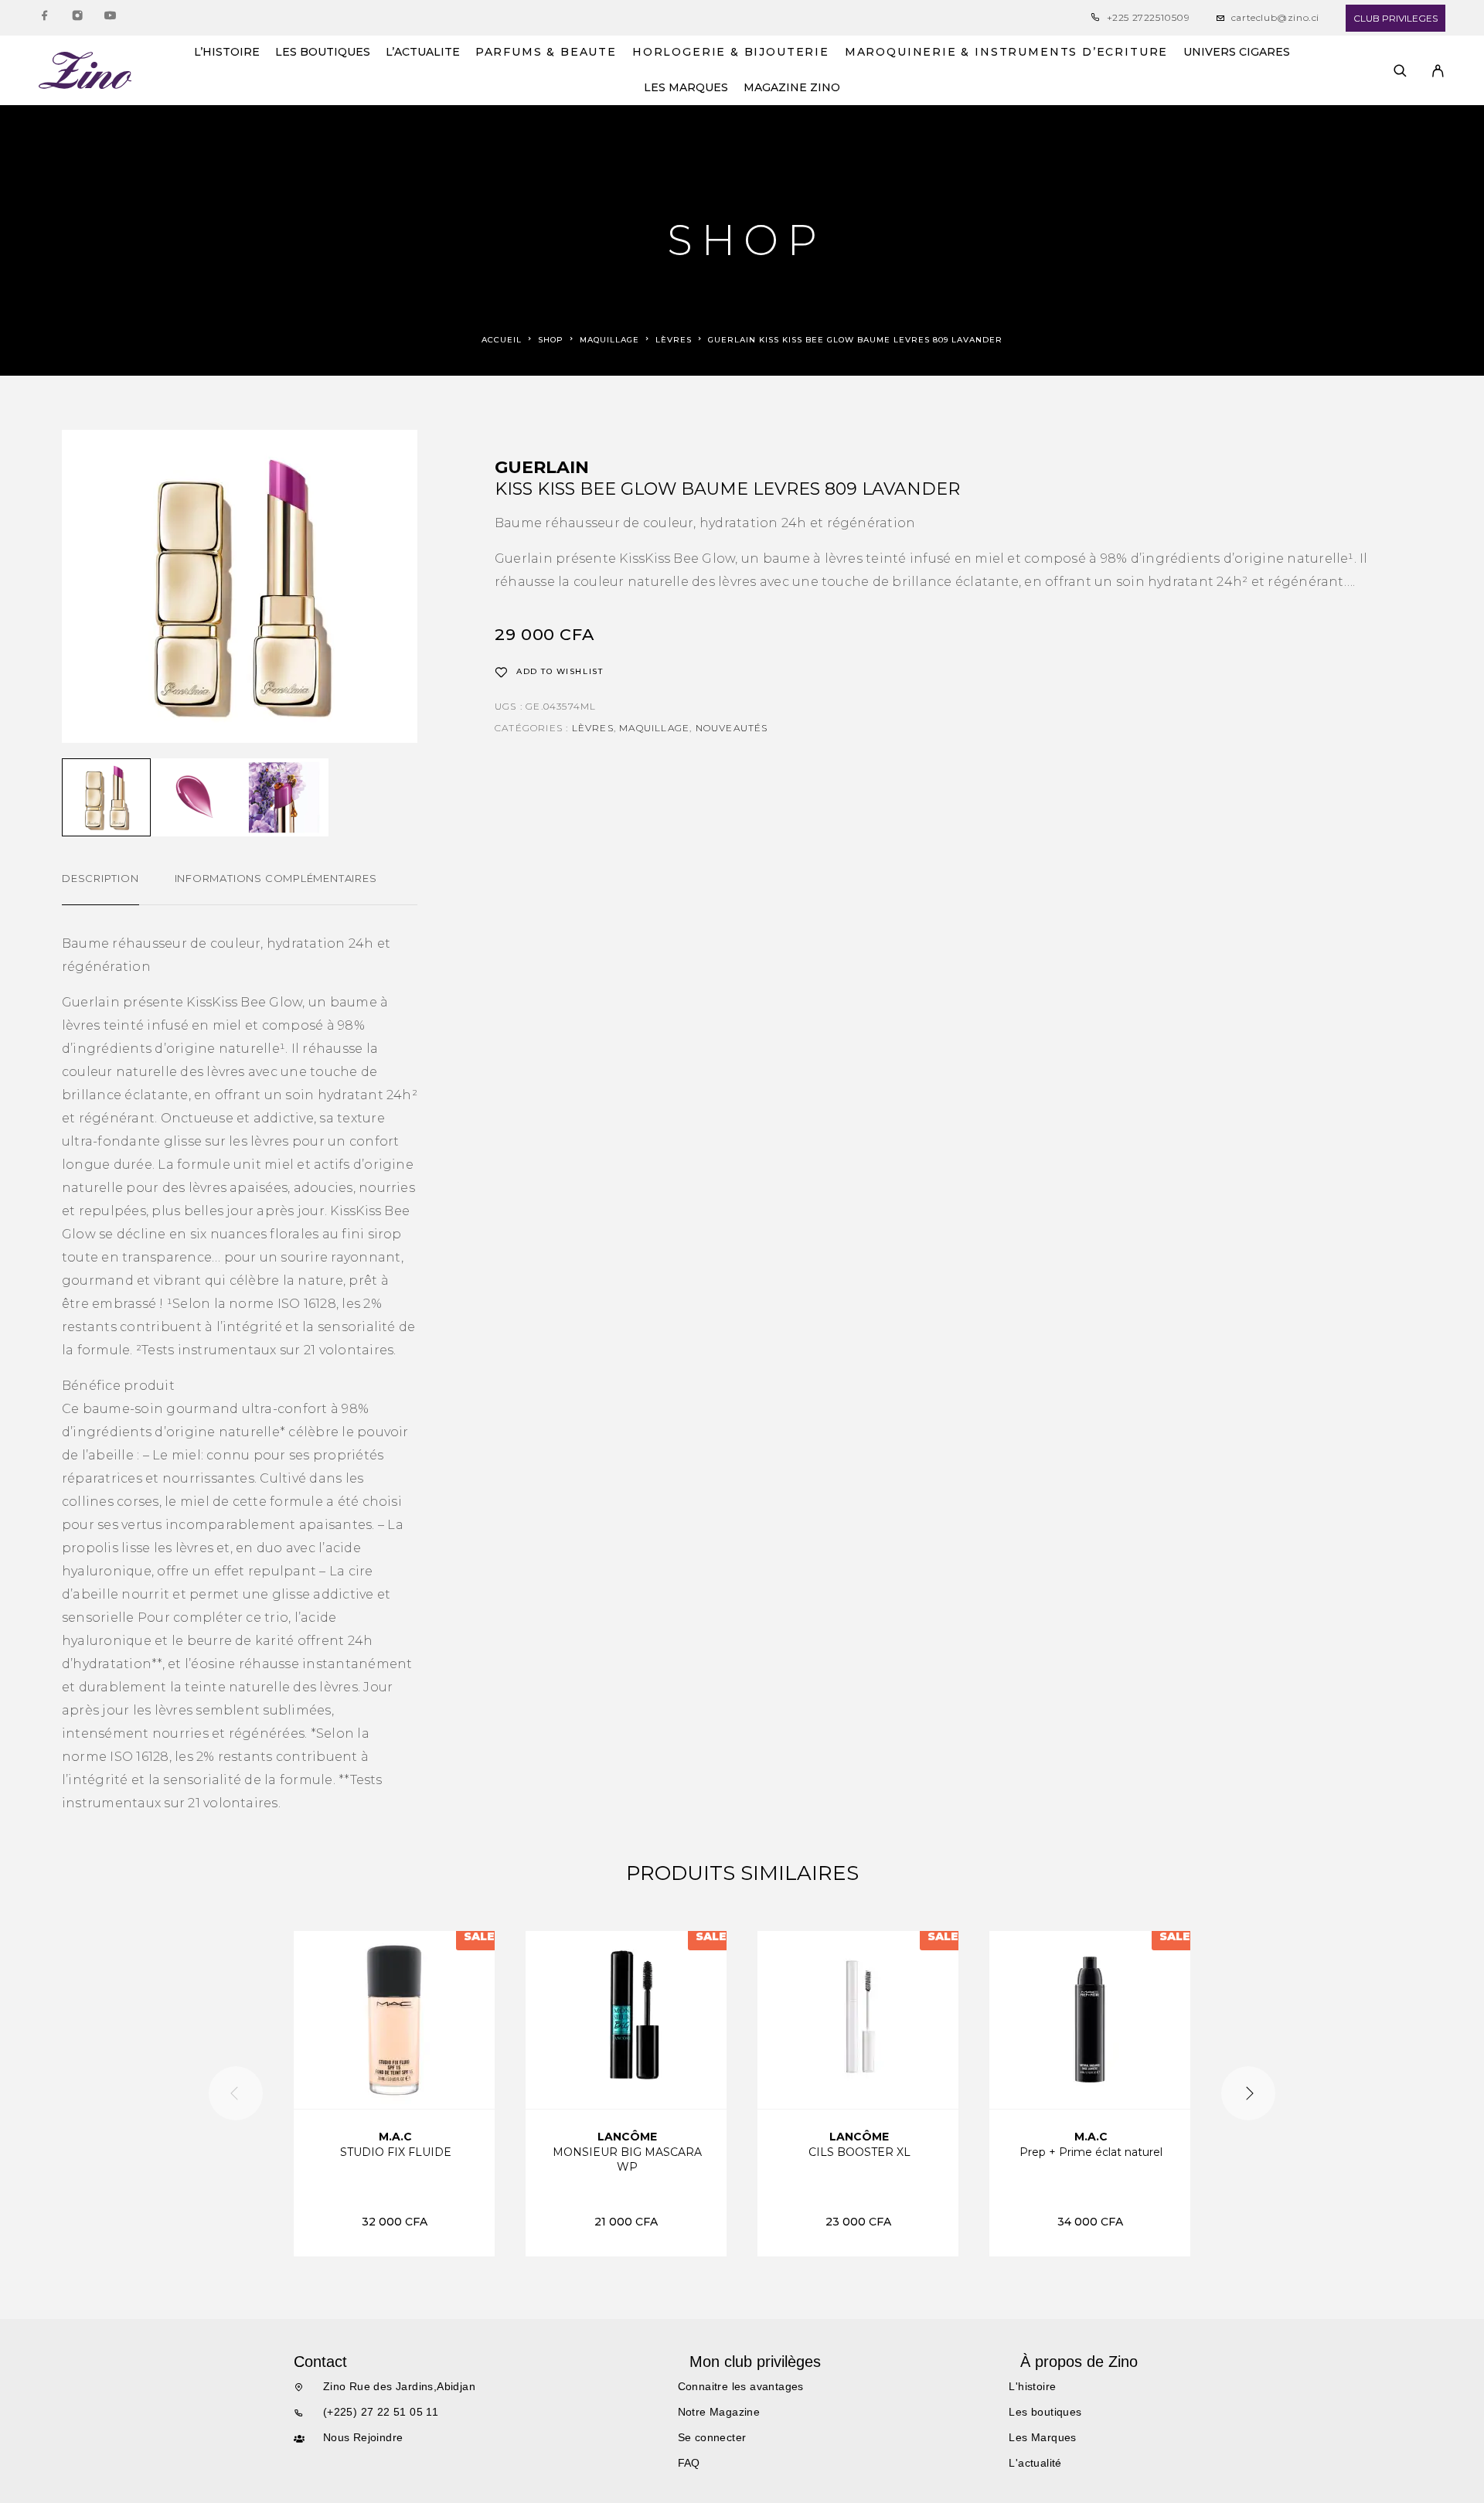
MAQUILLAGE (609, 340)
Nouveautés (732, 728)
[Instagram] (77, 18)
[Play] (106, 797)
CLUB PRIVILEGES (1396, 18)
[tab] (100, 888)
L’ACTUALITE (423, 53)
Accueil (502, 340)
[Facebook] (45, 18)
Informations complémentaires (276, 878)
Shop (551, 340)
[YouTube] (110, 18)
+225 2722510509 (1149, 17)
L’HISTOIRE (227, 53)
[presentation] (236, 2093)
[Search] (1400, 71)
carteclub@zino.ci (1275, 17)
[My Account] (1438, 71)
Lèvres (674, 340)
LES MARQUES (686, 88)
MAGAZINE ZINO (792, 88)
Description (100, 878)
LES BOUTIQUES (323, 53)
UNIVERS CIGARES (1237, 53)
